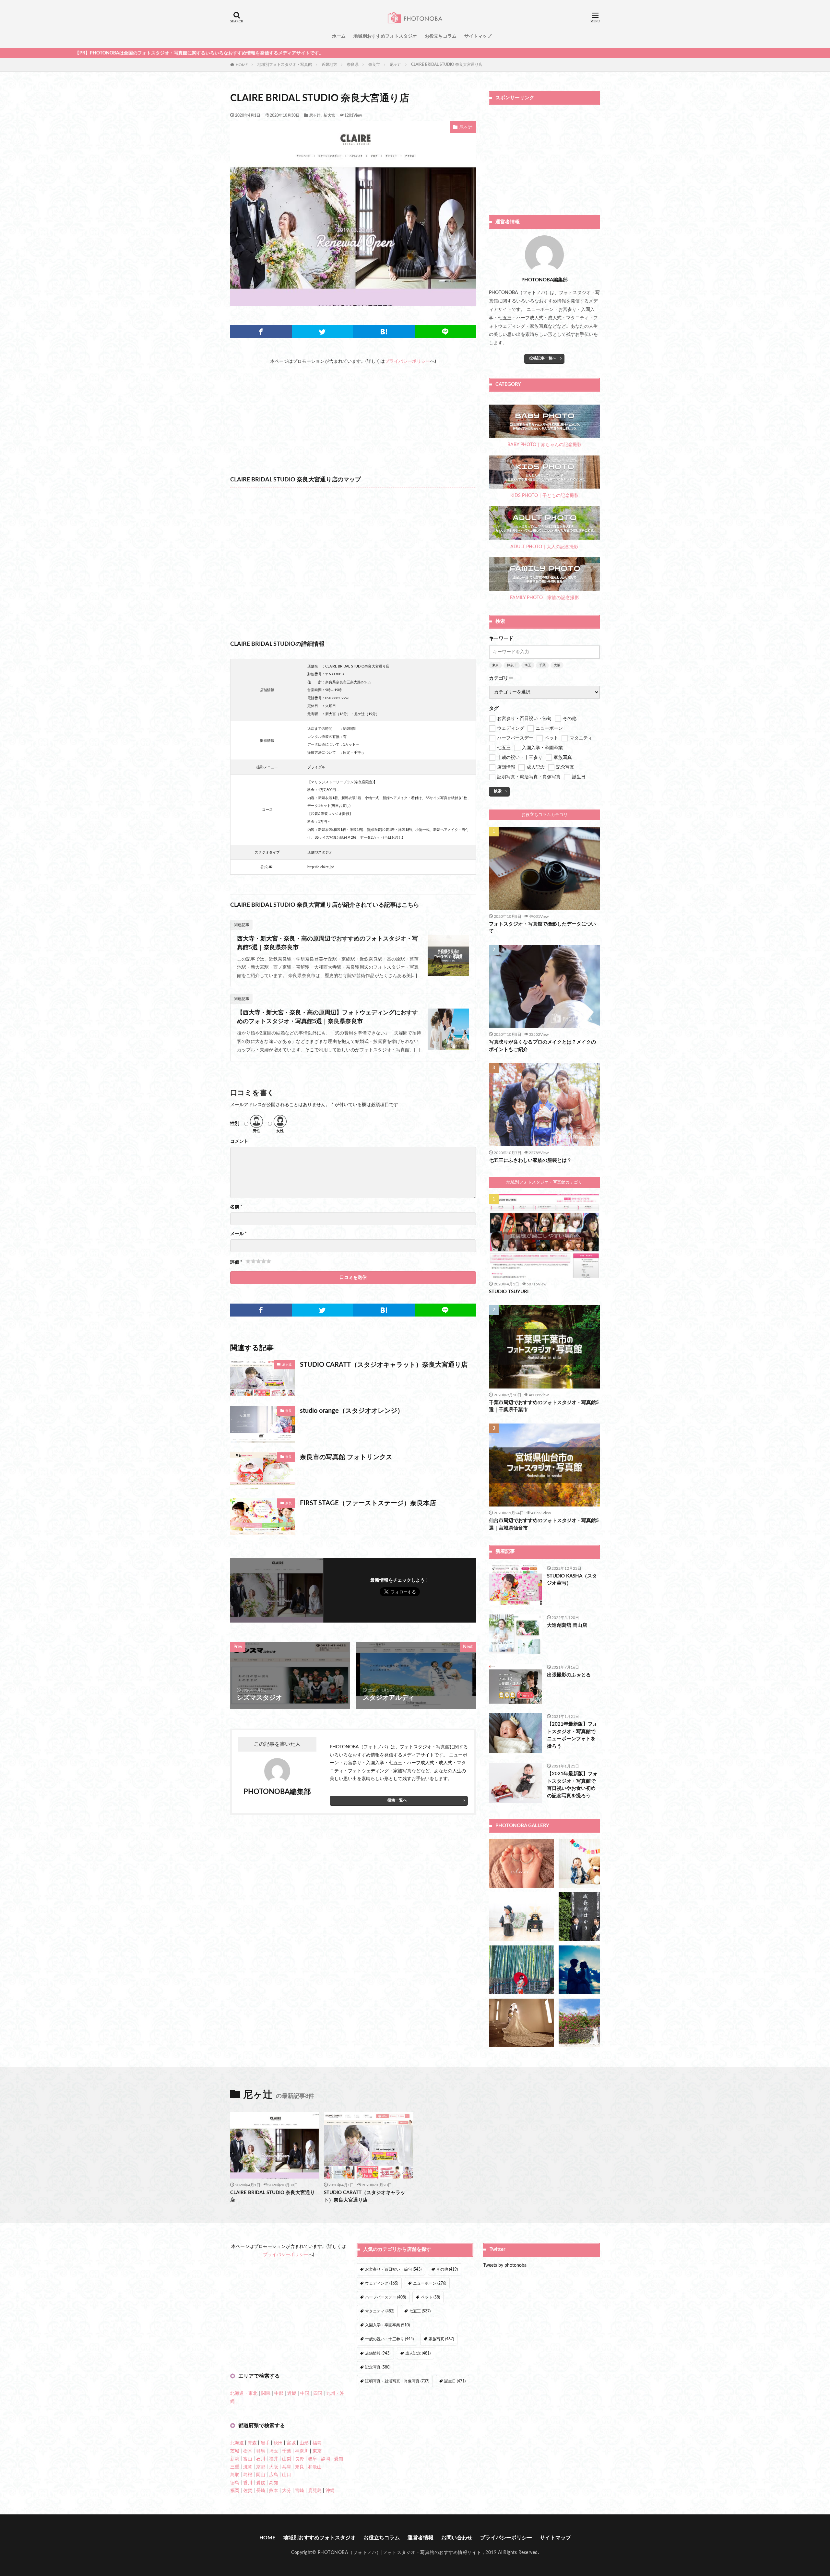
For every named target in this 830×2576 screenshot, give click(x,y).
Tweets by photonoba (505, 2265)
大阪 (557, 665)
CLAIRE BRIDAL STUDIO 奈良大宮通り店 (447, 65)
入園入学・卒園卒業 (387, 2325)
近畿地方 (329, 65)
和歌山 (315, 2467)
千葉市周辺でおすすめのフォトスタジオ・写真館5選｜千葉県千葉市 (544, 1406)
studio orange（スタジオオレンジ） (352, 1411)
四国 (318, 2393)
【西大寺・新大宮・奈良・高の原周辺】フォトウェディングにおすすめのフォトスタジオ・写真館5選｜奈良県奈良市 (327, 1017)
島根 (248, 2475)
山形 (304, 2443)
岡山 (261, 2475)
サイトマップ (478, 36)
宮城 (291, 2443)
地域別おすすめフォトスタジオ (385, 36)
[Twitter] (323, 332)
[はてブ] (384, 332)
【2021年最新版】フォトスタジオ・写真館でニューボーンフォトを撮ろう (572, 1735)
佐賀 (248, 2491)
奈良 (289, 1411)
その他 (447, 2269)
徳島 (235, 2483)
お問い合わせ (457, 2538)
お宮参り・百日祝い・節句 (393, 2269)
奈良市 (374, 65)
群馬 (261, 2451)
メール (238, 1234)
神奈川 (512, 665)
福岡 (235, 2491)
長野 (300, 2459)
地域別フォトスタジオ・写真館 (285, 65)
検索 (498, 791)
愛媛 (261, 2483)
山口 (287, 2475)
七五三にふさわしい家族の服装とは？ (530, 1160)
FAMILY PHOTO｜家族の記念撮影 (545, 598)
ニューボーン (430, 2283)
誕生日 (455, 2381)
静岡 (326, 2459)
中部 (279, 2393)
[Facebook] (261, 332)
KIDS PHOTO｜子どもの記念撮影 (545, 496)
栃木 (248, 2451)
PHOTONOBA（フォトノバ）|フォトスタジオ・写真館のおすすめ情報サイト (400, 2553)
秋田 (278, 2443)
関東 (266, 2393)
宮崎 (300, 2491)
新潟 (235, 2459)
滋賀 (248, 2467)
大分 (287, 2491)
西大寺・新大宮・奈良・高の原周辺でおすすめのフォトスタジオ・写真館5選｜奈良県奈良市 (327, 943)
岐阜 (313, 2459)
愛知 (338, 2459)
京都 (261, 2467)
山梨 (287, 2459)
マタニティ (380, 2311)
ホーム (339, 36)
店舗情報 (378, 2353)
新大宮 (329, 115)
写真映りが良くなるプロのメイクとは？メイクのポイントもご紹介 (542, 1046)
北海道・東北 (244, 2393)
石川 (261, 2459)
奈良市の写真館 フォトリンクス (346, 1457)
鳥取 (235, 2475)
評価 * (236, 1262)
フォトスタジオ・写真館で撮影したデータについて (542, 928)
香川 (248, 2483)
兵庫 (287, 2467)
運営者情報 (421, 2538)
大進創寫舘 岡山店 (567, 1625)
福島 (317, 2443)
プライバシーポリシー (408, 361)
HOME (242, 65)
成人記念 (418, 2353)
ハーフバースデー (385, 2297)
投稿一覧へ (397, 1800)
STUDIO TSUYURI (509, 1292)
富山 (248, 2459)
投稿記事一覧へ (543, 358)
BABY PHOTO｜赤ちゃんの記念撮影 (545, 445)
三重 (235, 2467)
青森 (252, 2443)
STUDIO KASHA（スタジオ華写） (572, 1580)
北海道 (237, 2443)
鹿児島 (315, 2491)
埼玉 (528, 665)
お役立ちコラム (441, 36)
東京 (495, 665)
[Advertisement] (353, 411)
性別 (235, 1124)
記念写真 (378, 2367)
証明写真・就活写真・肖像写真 (397, 2381)
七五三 (420, 2311)
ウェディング (382, 2283)
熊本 (274, 2491)
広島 (274, 2475)
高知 (274, 2483)
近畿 (292, 2393)
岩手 (265, 2443)
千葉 (542, 665)
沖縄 (330, 2491)
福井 (274, 2459)
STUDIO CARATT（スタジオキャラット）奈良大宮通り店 (384, 1365)
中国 (305, 2393)
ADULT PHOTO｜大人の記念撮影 (544, 547)
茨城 (235, 2451)
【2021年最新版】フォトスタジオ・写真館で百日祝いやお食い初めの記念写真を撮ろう (572, 1785)
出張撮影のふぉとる (569, 1675)
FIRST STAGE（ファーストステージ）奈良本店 (368, 1503)
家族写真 (441, 2339)
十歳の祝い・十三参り (389, 2339)
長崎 (261, 2491)
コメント (239, 1141)
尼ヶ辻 (396, 65)
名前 (236, 1207)
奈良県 (353, 65)
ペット (430, 2297)
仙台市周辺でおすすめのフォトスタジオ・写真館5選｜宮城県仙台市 (544, 1524)
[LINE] (445, 332)
